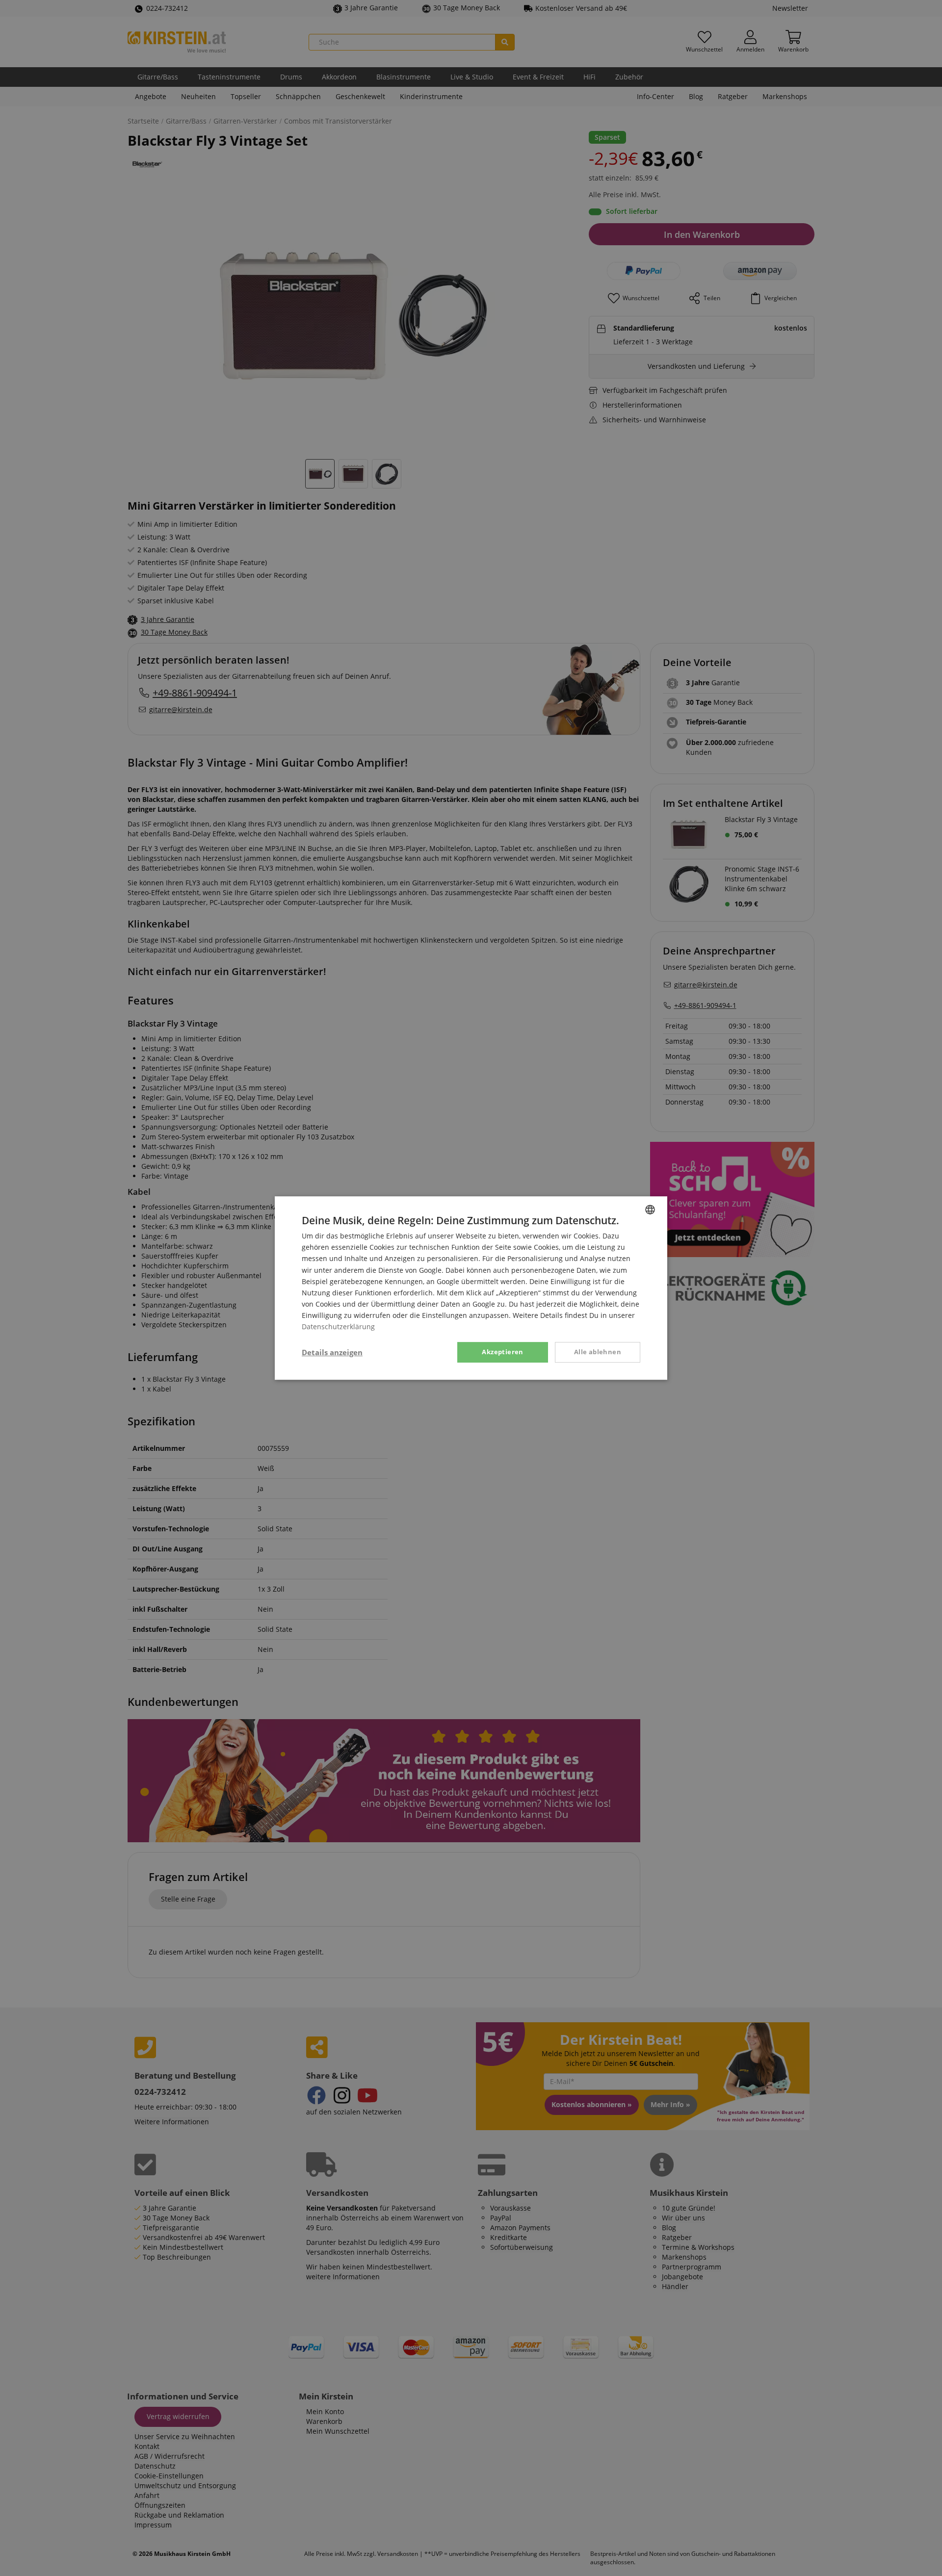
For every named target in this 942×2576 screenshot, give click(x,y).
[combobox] (650, 1210)
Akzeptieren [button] (502, 1352)
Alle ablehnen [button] (598, 1352)
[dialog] (471, 1288)
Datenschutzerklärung (338, 1327)
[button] (332, 1352)
